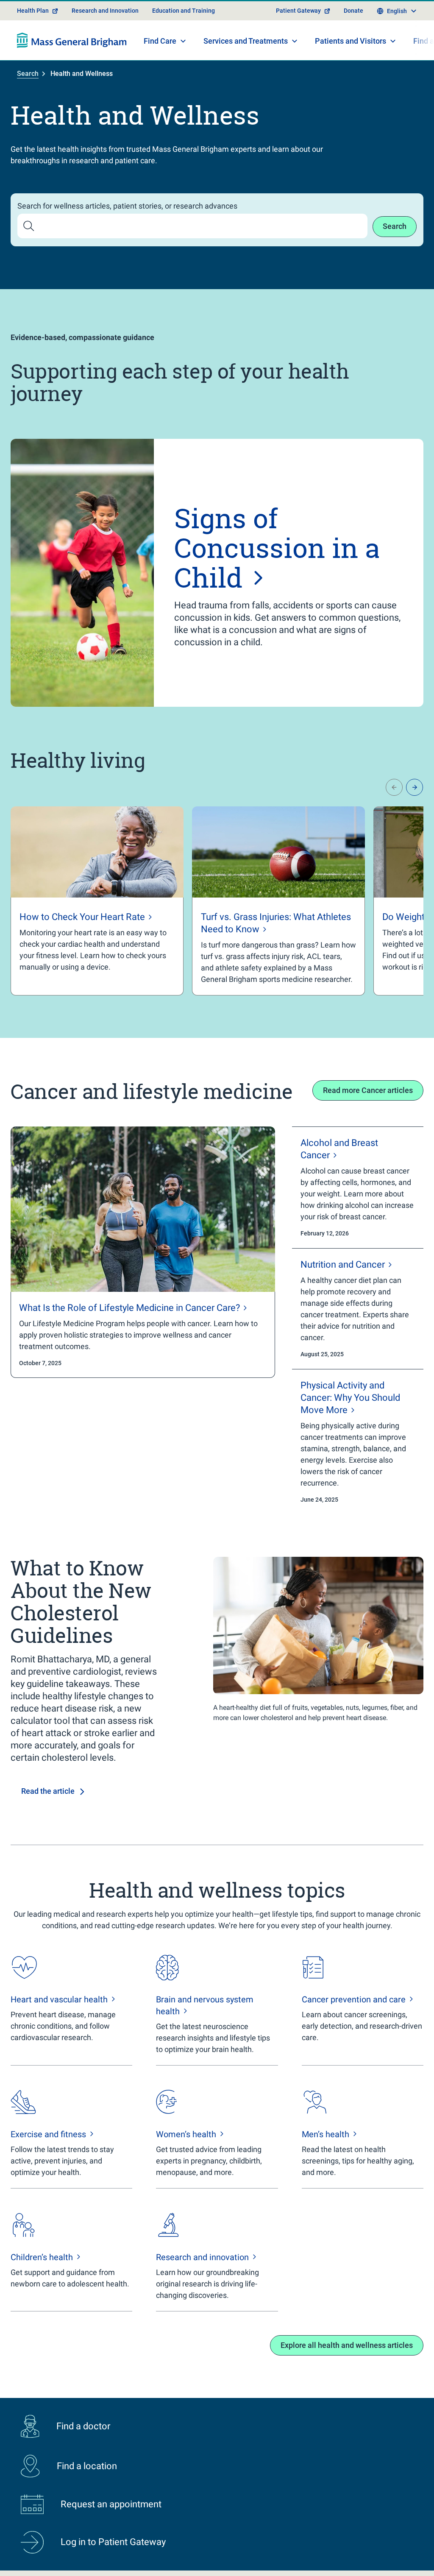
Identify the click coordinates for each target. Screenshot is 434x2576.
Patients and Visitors (351, 41)
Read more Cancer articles (368, 1090)
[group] (97, 901)
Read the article (48, 1791)
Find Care (160, 41)
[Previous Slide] (394, 787)
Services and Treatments (246, 41)
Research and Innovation (105, 11)
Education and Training (184, 11)
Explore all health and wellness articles (347, 2345)
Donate (353, 11)
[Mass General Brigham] (72, 40)
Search (28, 74)
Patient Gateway (298, 11)
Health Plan (33, 11)
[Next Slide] (415, 787)
